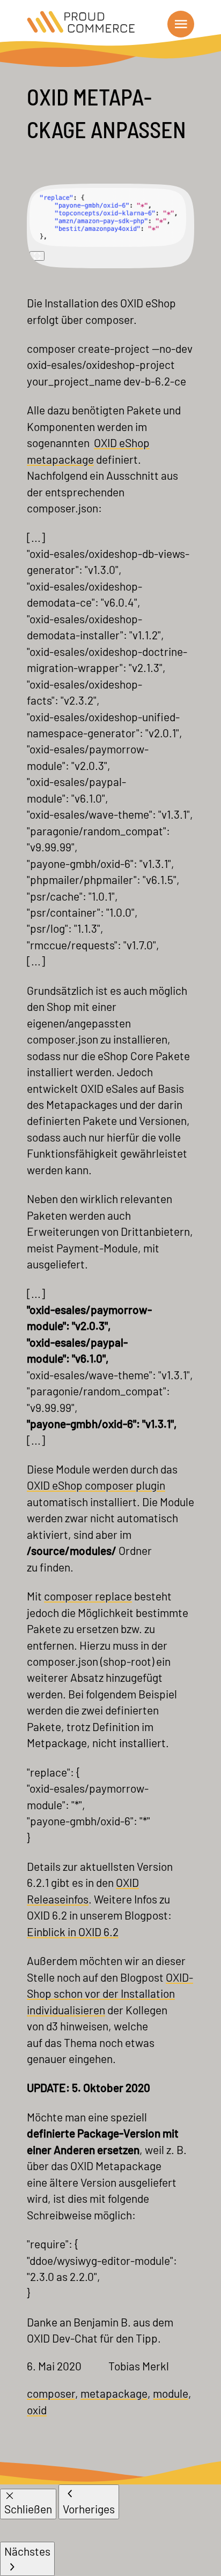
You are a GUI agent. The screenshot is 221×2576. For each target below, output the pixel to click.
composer (51, 2393)
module (171, 2393)
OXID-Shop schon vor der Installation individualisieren (110, 1993)
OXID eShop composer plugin (96, 1485)
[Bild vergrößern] (37, 256)
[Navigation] (181, 24)
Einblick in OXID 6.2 (73, 1932)
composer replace (88, 1596)
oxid (37, 2410)
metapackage (114, 2393)
